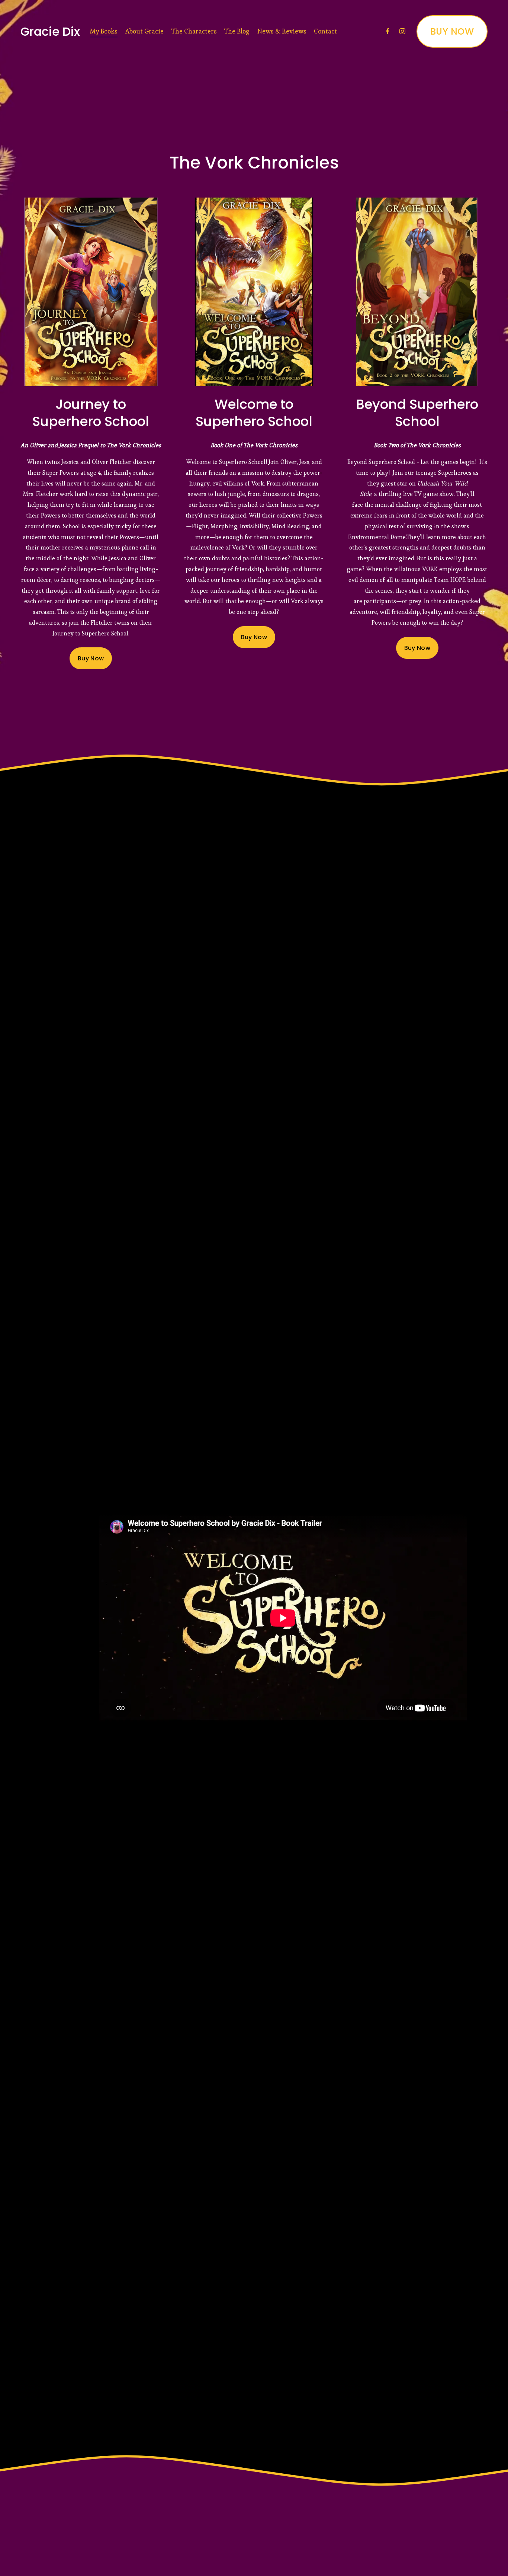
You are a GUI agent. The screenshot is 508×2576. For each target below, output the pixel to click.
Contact (325, 31)
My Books (104, 31)
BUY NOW (452, 31)
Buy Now (91, 658)
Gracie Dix (50, 31)
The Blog (237, 31)
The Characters (194, 31)
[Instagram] (402, 31)
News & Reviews (282, 31)
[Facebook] (388, 31)
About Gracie (144, 31)
